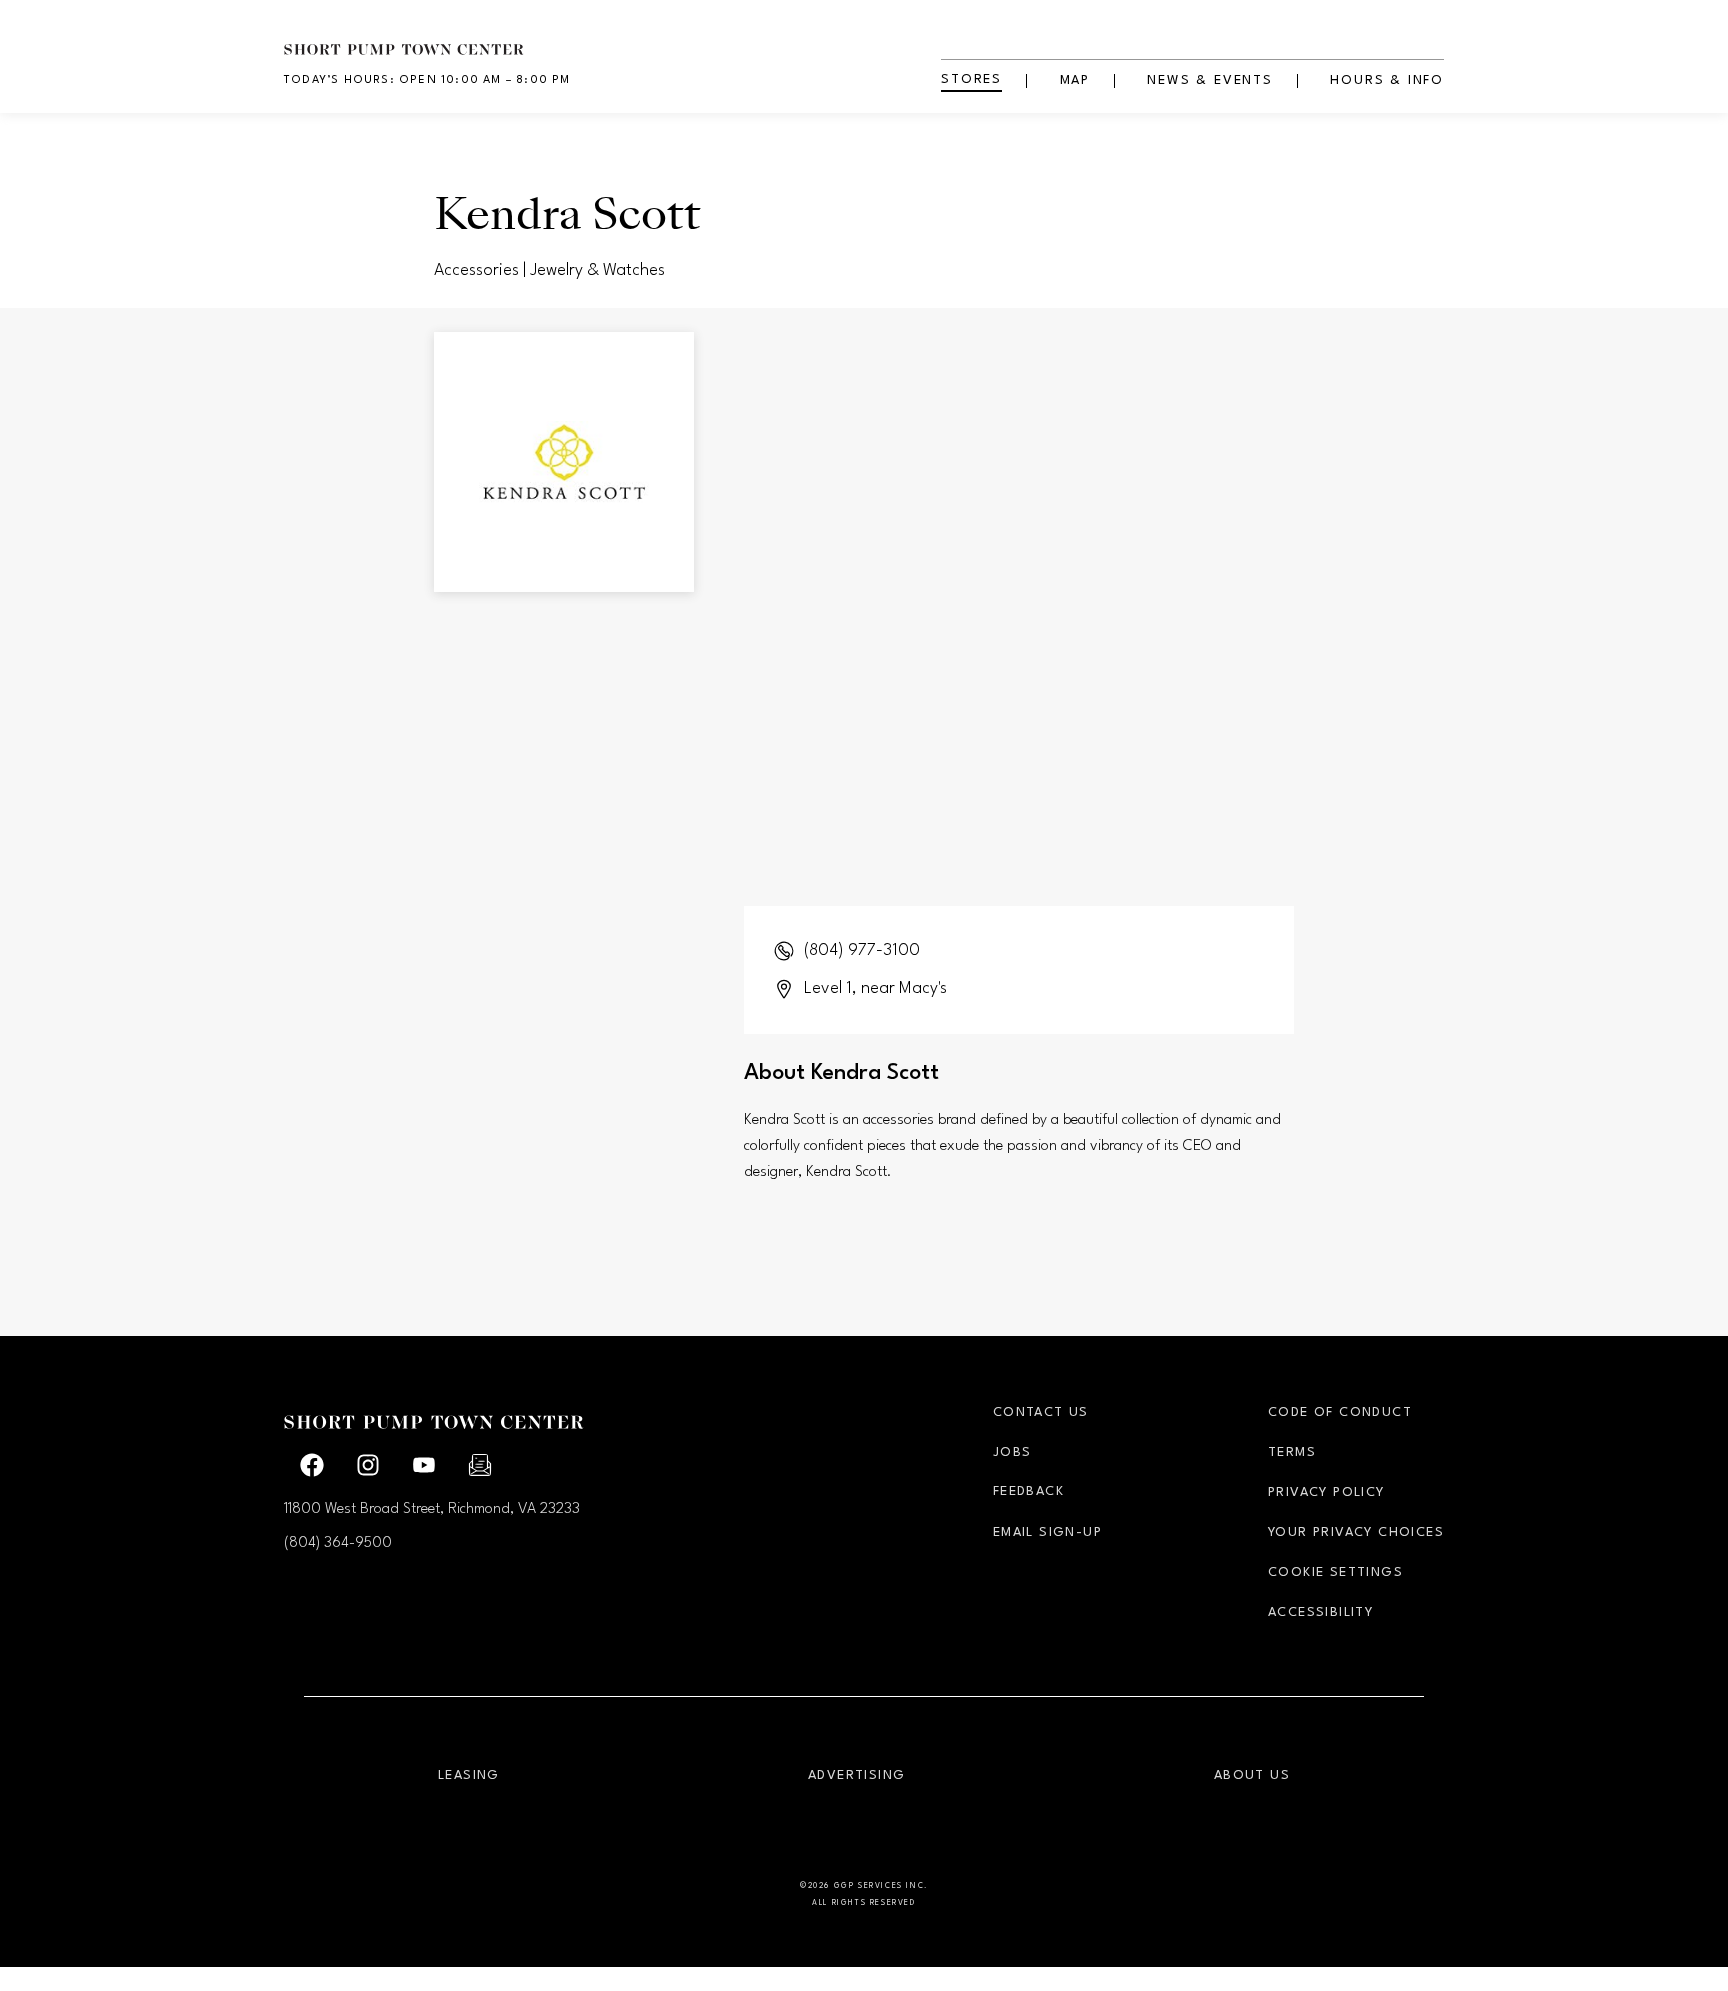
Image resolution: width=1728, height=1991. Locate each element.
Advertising (856, 1775)
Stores (971, 79)
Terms (1292, 1452)
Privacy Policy (1326, 1492)
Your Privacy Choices (1356, 1532)
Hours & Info (1387, 80)
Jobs (1012, 1452)
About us (1252, 1775)
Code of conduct (1340, 1412)
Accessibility (1320, 1612)
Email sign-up (1047, 1532)
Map (1075, 80)
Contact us (1041, 1412)
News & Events (1209, 80)
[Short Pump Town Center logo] (434, 37)
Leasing (469, 1775)
